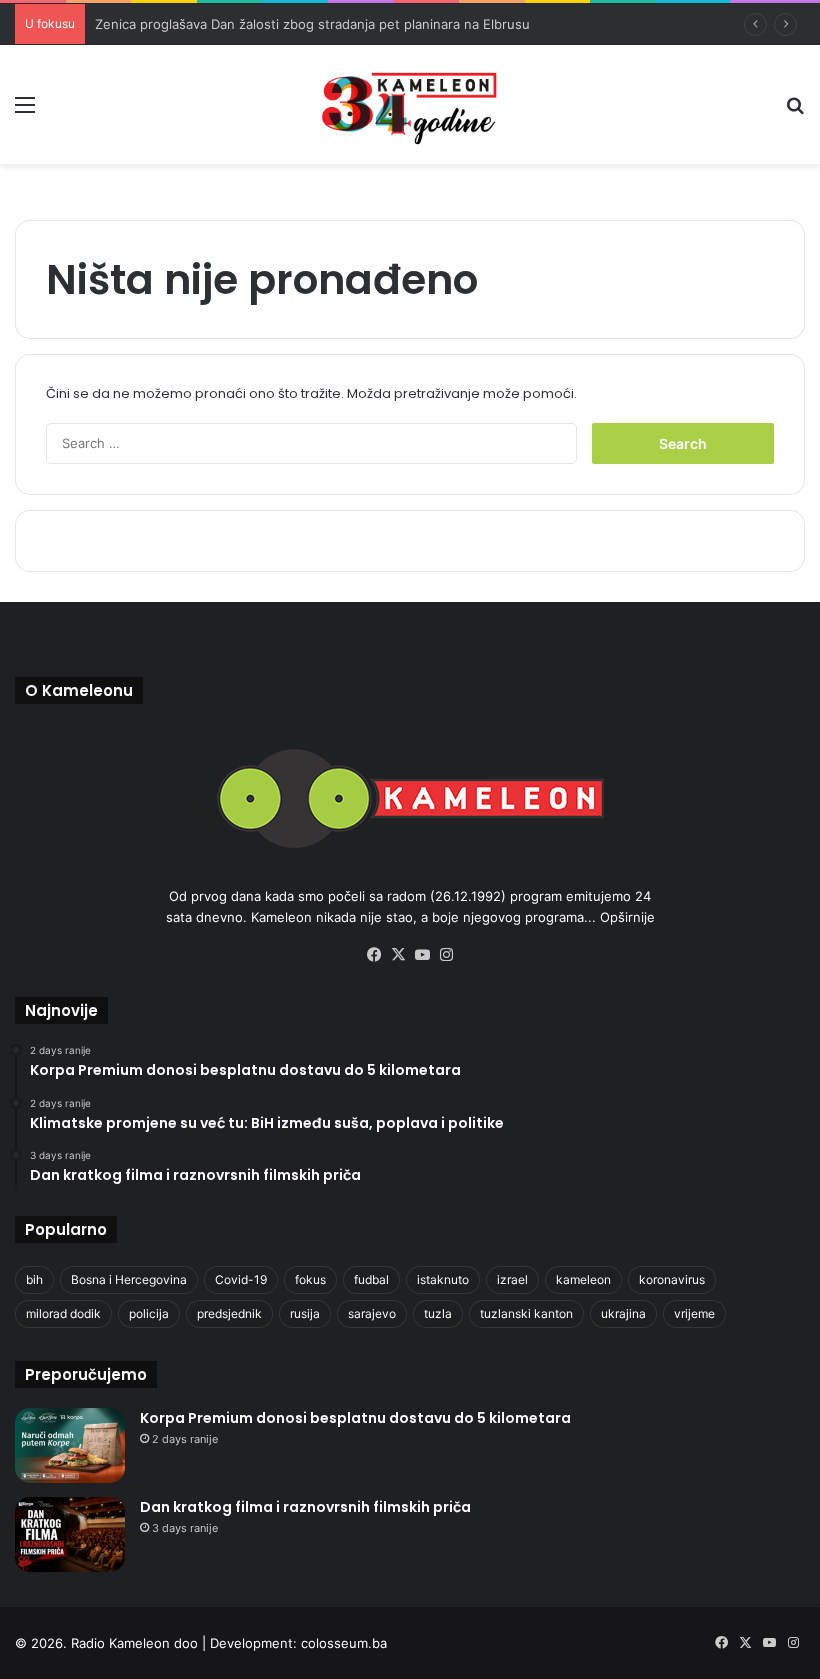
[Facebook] (374, 955)
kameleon (583, 1279)
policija (149, 1313)
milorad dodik (63, 1313)
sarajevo (372, 1313)
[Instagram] (446, 955)
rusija (305, 1313)
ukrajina (623, 1313)
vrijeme (694, 1313)
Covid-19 (241, 1279)
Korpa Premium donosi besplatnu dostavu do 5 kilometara (355, 1418)
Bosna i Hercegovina (129, 1279)
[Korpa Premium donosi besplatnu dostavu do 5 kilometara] (70, 1445)
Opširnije (627, 917)
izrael (512, 1279)
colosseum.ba (344, 1643)
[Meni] (25, 111)
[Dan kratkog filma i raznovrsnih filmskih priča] (70, 1534)
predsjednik (229, 1313)
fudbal (371, 1279)
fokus (310, 1279)
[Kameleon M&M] (410, 104)
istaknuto (443, 1279)
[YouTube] (422, 955)
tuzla (438, 1313)
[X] (398, 955)
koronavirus (672, 1279)
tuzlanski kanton (526, 1313)
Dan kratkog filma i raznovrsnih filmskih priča (305, 1507)
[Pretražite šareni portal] (795, 111)
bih (34, 1279)
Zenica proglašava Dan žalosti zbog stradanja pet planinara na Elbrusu (312, 24)
